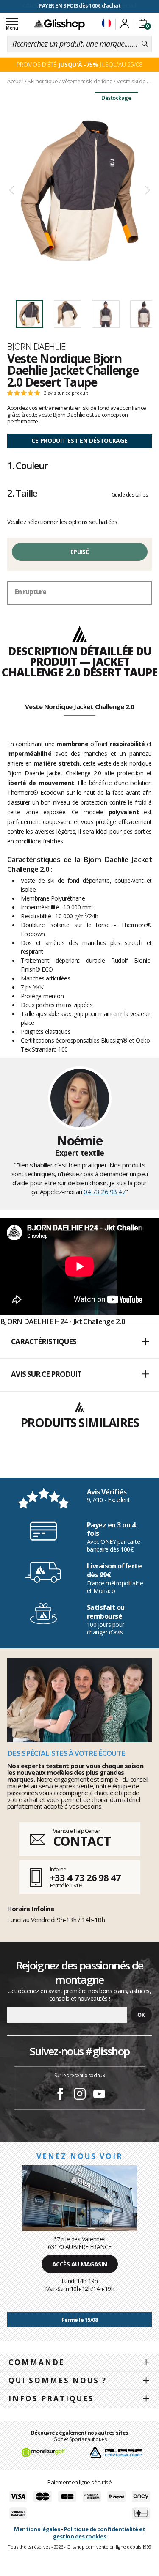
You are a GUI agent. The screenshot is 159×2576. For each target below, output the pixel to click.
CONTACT (82, 1841)
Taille (22, 493)
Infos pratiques (51, 2399)
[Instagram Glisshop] (80, 2095)
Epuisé (79, 552)
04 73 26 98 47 (105, 1192)
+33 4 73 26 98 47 (85, 1877)
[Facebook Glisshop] (60, 2095)
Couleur (28, 465)
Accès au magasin (80, 2264)
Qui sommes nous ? (58, 2380)
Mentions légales (37, 2529)
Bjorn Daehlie (36, 346)
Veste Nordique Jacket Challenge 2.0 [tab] (80, 706)
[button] (79, 1342)
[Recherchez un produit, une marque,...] (145, 44)
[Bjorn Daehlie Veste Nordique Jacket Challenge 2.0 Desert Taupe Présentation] (79, 191)
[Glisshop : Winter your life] (59, 24)
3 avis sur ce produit (66, 393)
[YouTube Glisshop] (99, 2095)
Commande (37, 2362)
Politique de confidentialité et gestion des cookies (99, 2533)
